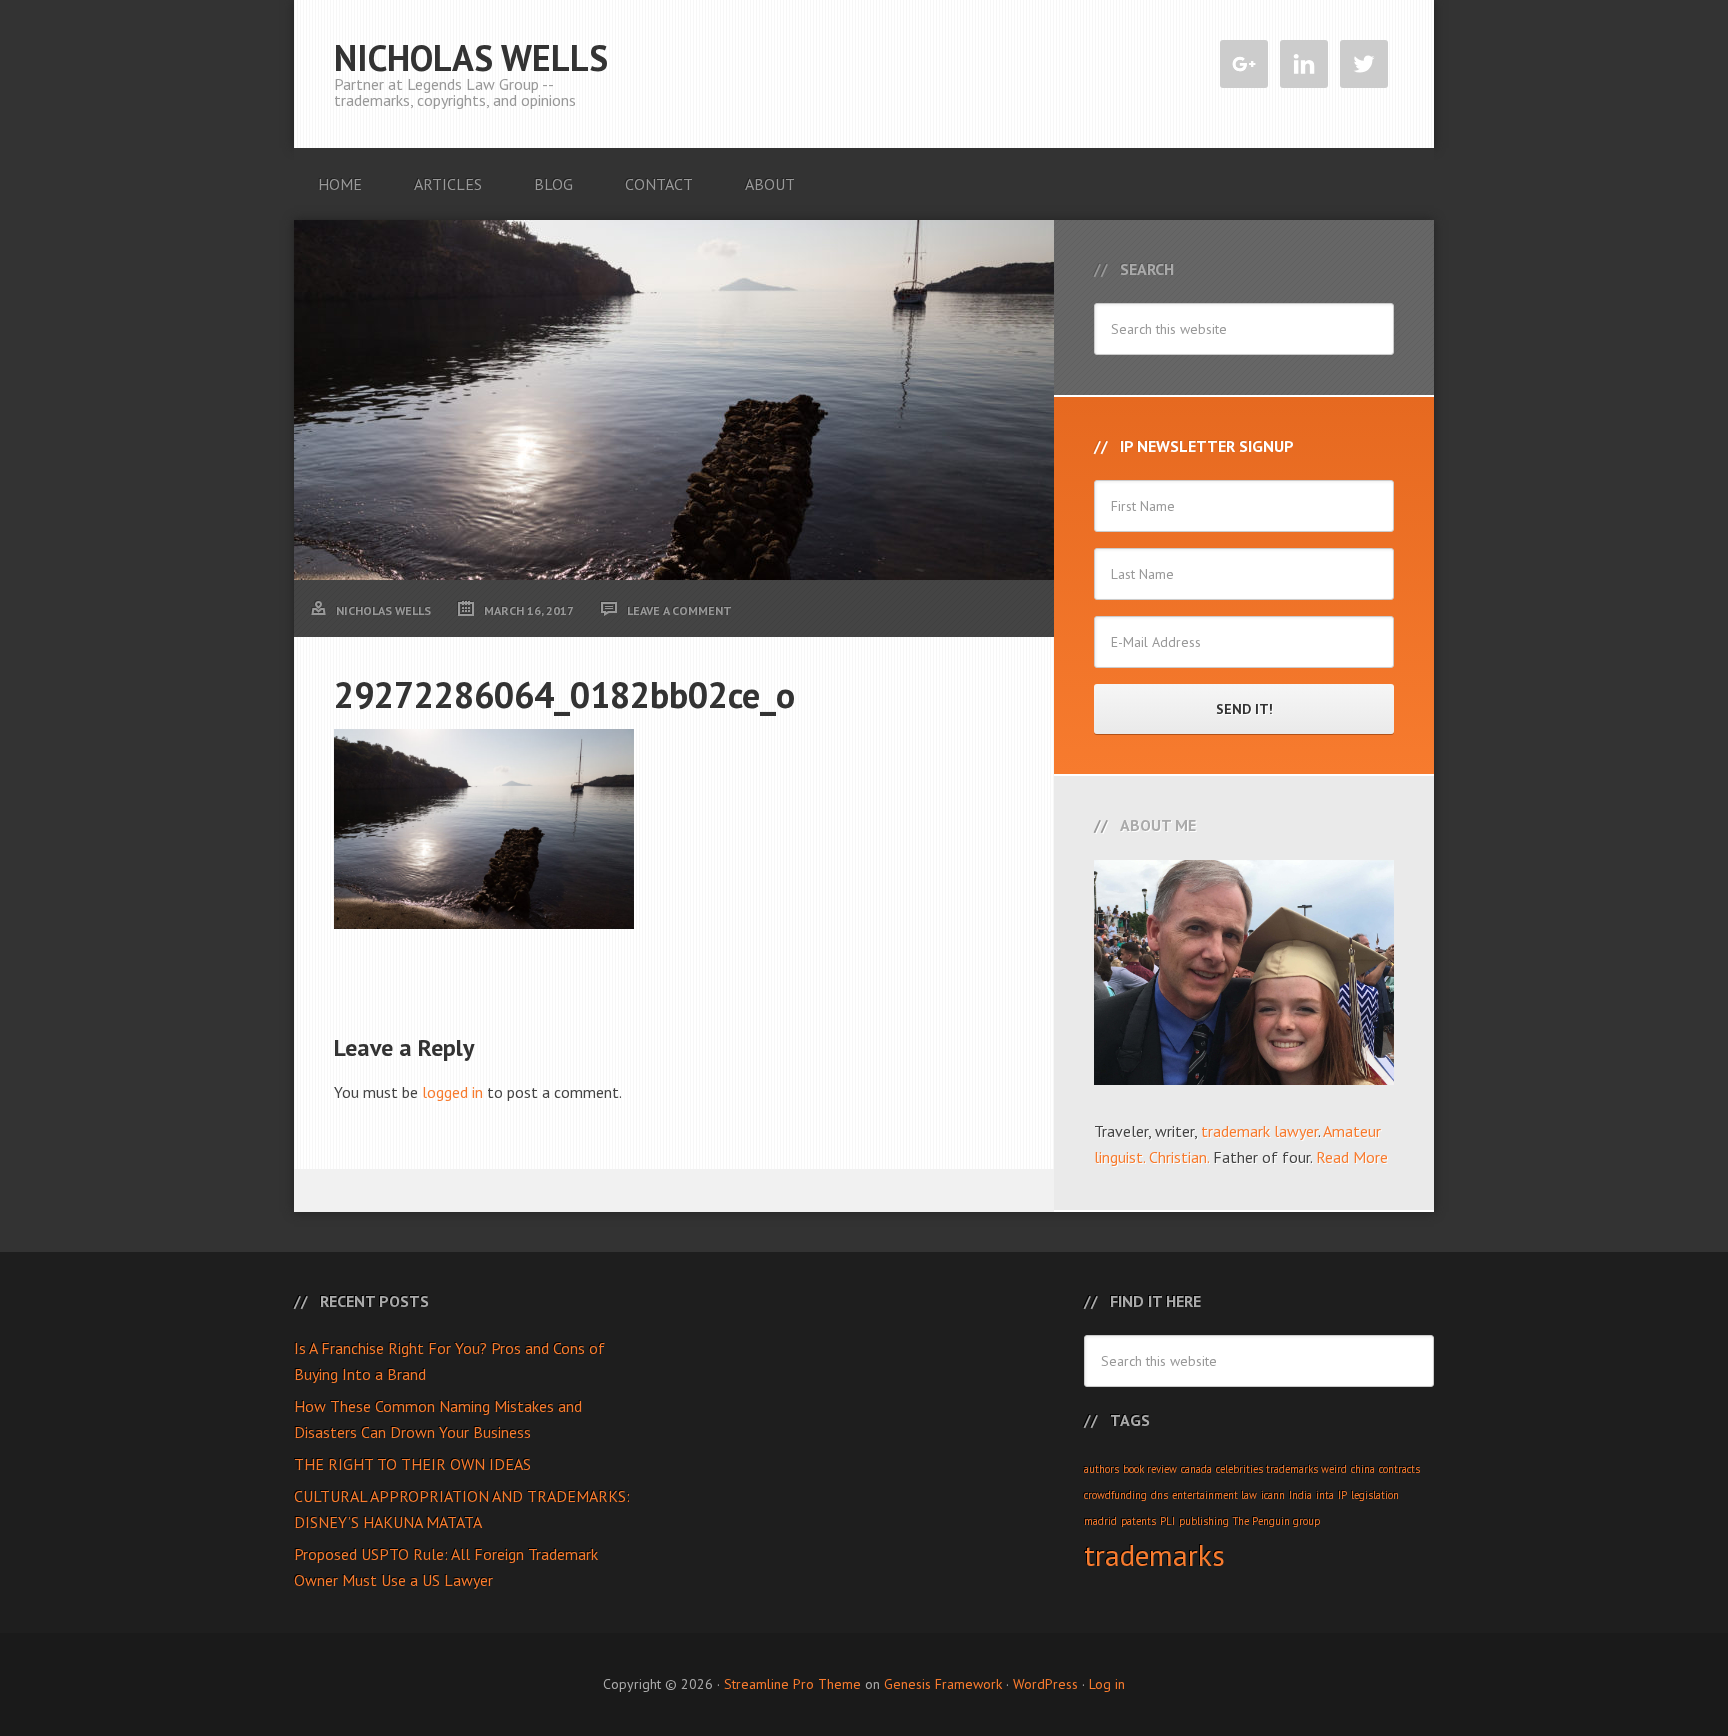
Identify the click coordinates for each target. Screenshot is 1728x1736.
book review (1150, 1469)
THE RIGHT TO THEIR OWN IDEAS (412, 1464)
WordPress (1045, 1684)
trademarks (1154, 1555)
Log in (1107, 1684)
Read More (1352, 1157)
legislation (1375, 1495)
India (1300, 1495)
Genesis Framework (943, 1684)
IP (1342, 1495)
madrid (1100, 1521)
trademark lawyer (1259, 1131)
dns (1159, 1495)
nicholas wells (471, 57)
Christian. (1179, 1157)
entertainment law (1214, 1495)
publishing (1204, 1521)
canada (1196, 1469)
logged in (452, 1092)
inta (1325, 1495)
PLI (1167, 1521)
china (1363, 1469)
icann (1273, 1495)
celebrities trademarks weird (1281, 1469)
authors (1101, 1469)
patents (1138, 1521)
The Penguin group (1276, 1521)
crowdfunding (1115, 1495)
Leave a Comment (679, 610)
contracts (1399, 1469)
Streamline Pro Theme (792, 1684)
